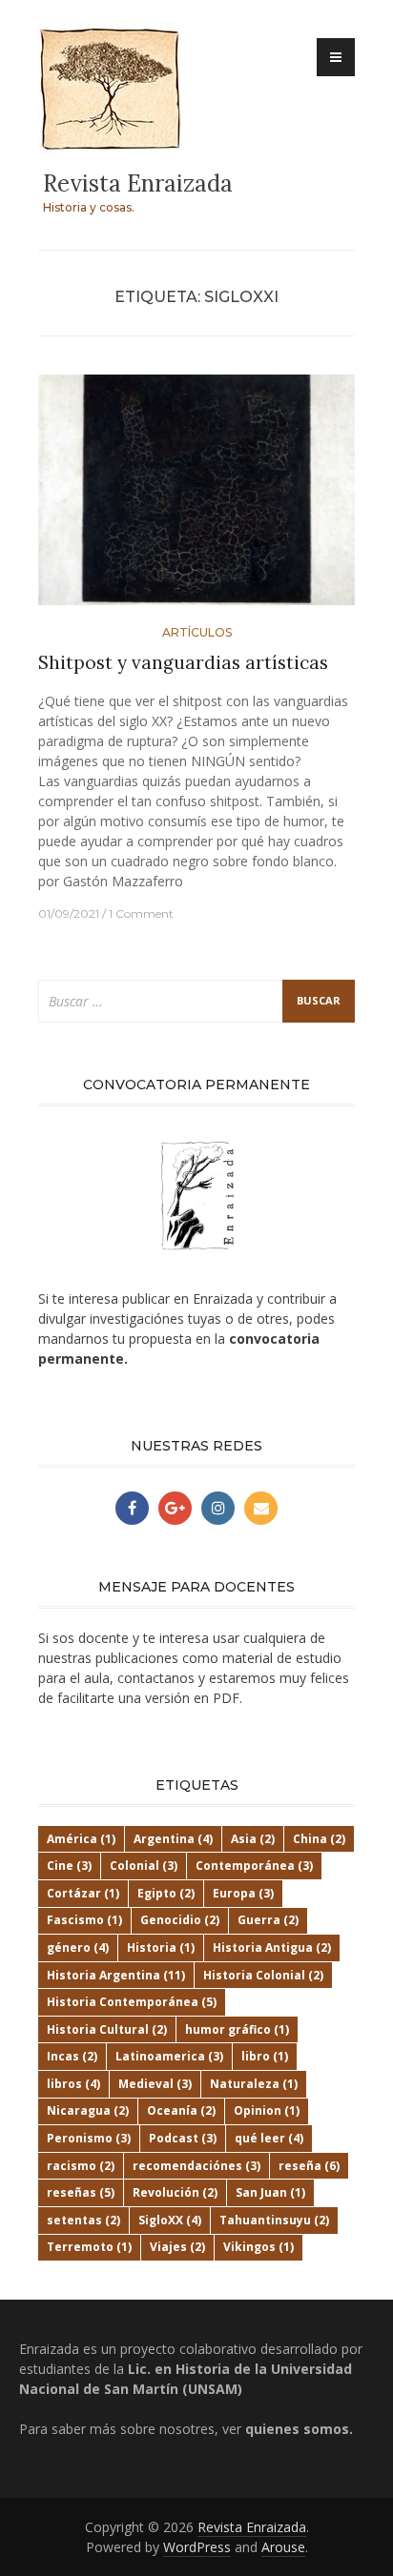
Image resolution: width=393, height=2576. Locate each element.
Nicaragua (88, 2110)
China (319, 1839)
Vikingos (259, 2247)
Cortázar (83, 1893)
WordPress (197, 2547)
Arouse (283, 2547)
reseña (309, 2166)
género (78, 1947)
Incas (72, 2056)
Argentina (173, 1839)
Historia (161, 1947)
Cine (69, 1866)
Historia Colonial (263, 1975)
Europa (243, 1893)
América (81, 1839)
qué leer (269, 2138)
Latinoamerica (169, 2056)
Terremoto (89, 2247)
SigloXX (170, 2220)
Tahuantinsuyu (274, 2220)
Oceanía (181, 2110)
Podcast (183, 2138)
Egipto (166, 1893)
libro (265, 2056)
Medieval (155, 2084)
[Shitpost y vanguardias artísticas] (196, 498)
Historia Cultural (107, 2029)
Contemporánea (254, 1866)
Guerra (268, 1920)
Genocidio (180, 1920)
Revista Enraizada (138, 183)
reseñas (81, 2192)
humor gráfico (237, 2029)
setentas (83, 2220)
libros (73, 2084)
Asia (253, 1839)
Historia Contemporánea (132, 2002)
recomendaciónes (196, 2166)
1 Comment (141, 913)
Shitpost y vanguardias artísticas (183, 662)
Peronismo (89, 2138)
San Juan (270, 2192)
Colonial (144, 1866)
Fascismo (84, 1920)
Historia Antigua (272, 1947)
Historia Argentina (116, 1975)
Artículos (197, 632)
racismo (81, 2166)
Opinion (267, 2110)
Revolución (175, 2192)
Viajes (177, 2247)
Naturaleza (254, 2084)
